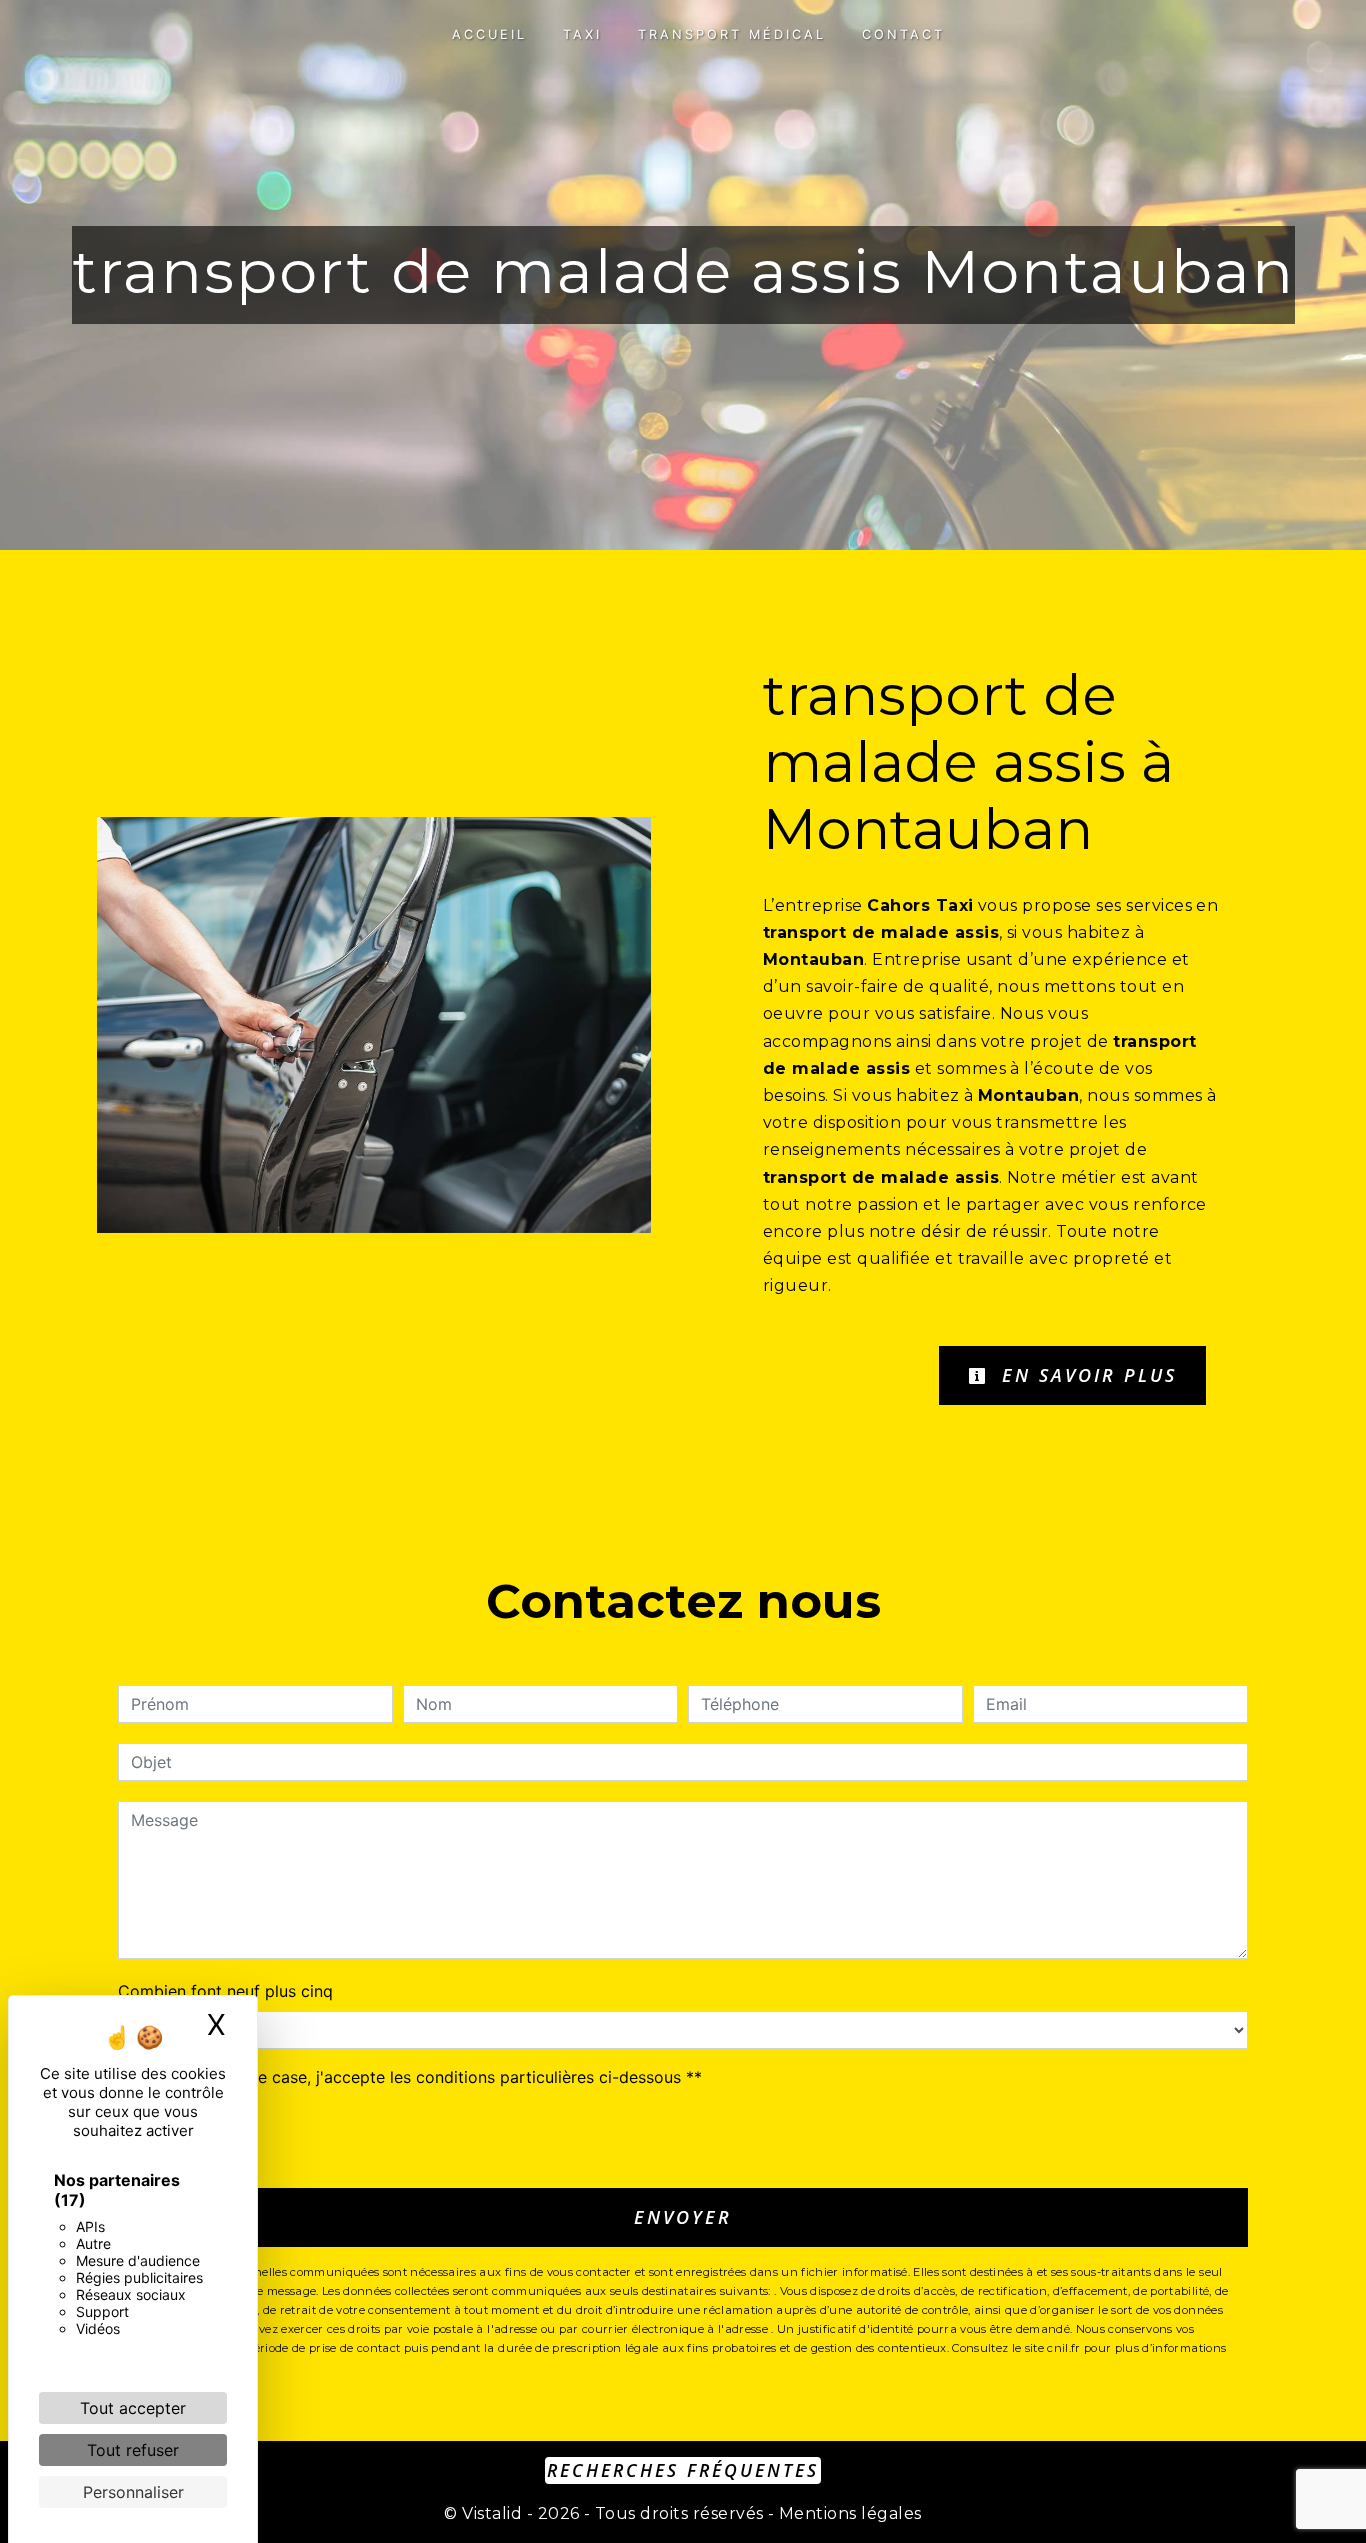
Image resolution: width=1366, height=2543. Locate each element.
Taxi (582, 34)
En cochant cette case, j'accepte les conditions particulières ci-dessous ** (420, 2077)
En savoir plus (1085, 1375)
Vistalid (492, 2513)
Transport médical (732, 34)
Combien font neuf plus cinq (225, 1991)
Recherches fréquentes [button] (683, 2470)
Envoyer (683, 2217)
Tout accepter (133, 2408)
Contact (903, 34)
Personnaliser (133, 2492)
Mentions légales (848, 2513)
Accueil (489, 34)
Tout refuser (133, 2450)
